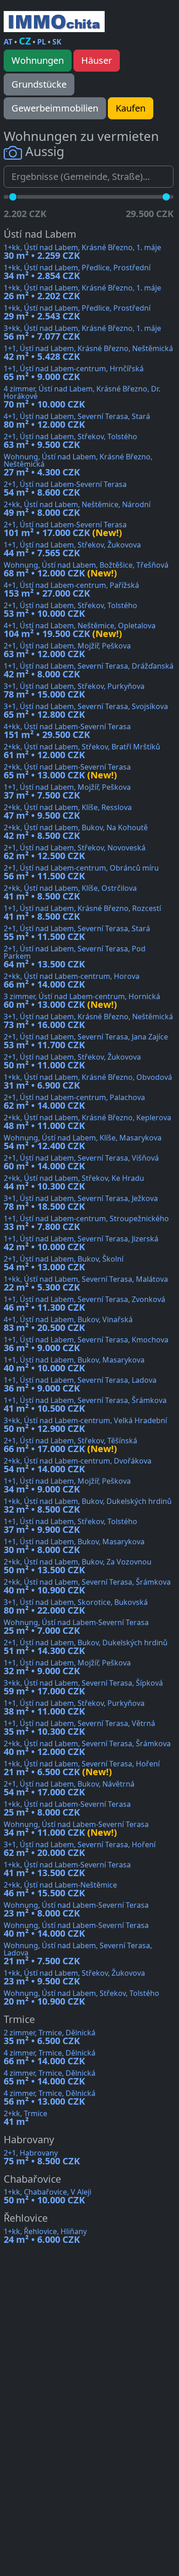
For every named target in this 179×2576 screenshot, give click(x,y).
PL (42, 42)
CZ (25, 41)
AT (8, 42)
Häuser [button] (97, 60)
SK (57, 42)
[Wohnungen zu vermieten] (54, 22)
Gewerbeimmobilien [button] (55, 108)
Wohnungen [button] (38, 60)
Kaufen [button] (131, 108)
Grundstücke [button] (39, 84)
